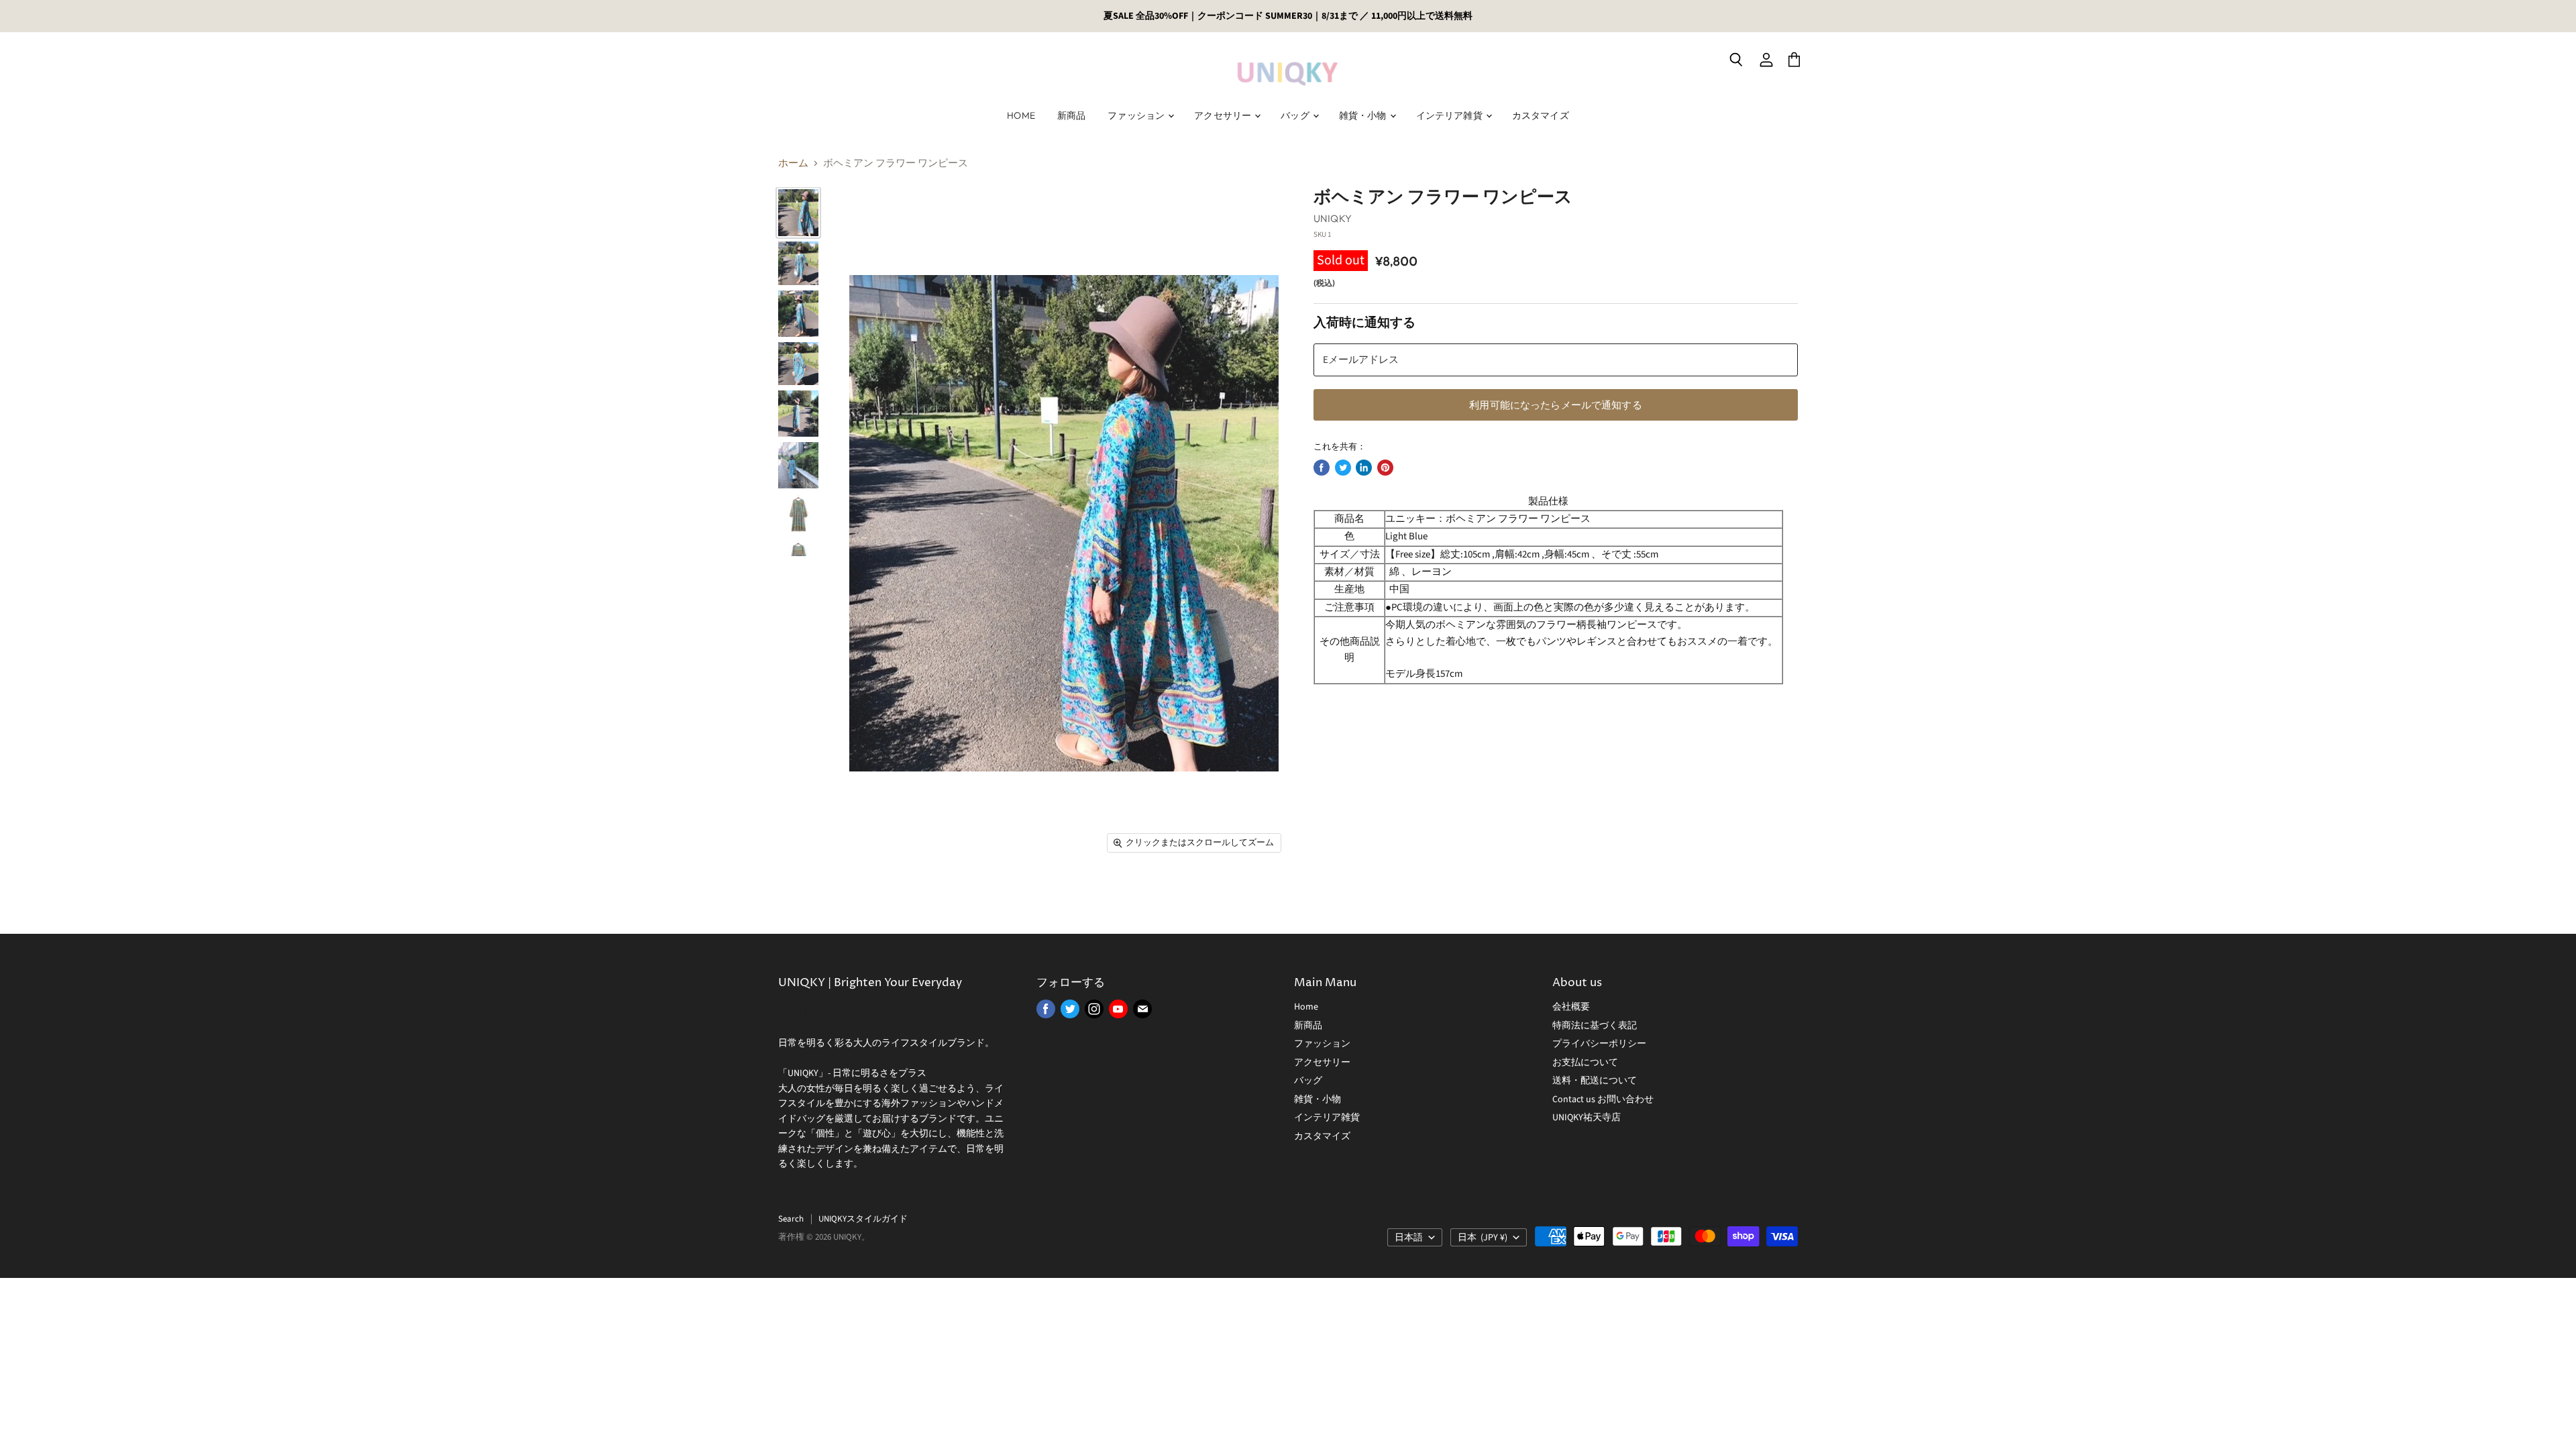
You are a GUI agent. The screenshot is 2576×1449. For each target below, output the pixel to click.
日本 (1483, 1238)
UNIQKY (1333, 218)
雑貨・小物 (1364, 115)
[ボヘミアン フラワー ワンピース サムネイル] (798, 212)
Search (791, 1219)
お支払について (1585, 1063)
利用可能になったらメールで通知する (1556, 405)
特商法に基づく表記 (1595, 1026)
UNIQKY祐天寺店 (1587, 1118)
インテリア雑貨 (1450, 115)
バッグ (1296, 115)
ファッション (1137, 115)
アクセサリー (1224, 115)
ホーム (793, 163)
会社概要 (1571, 1007)
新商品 (1071, 115)
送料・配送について (1595, 1081)
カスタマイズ (1541, 115)
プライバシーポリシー (1599, 1044)
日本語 (1409, 1238)
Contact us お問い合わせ (1603, 1099)
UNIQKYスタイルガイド (863, 1219)
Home (1021, 115)
